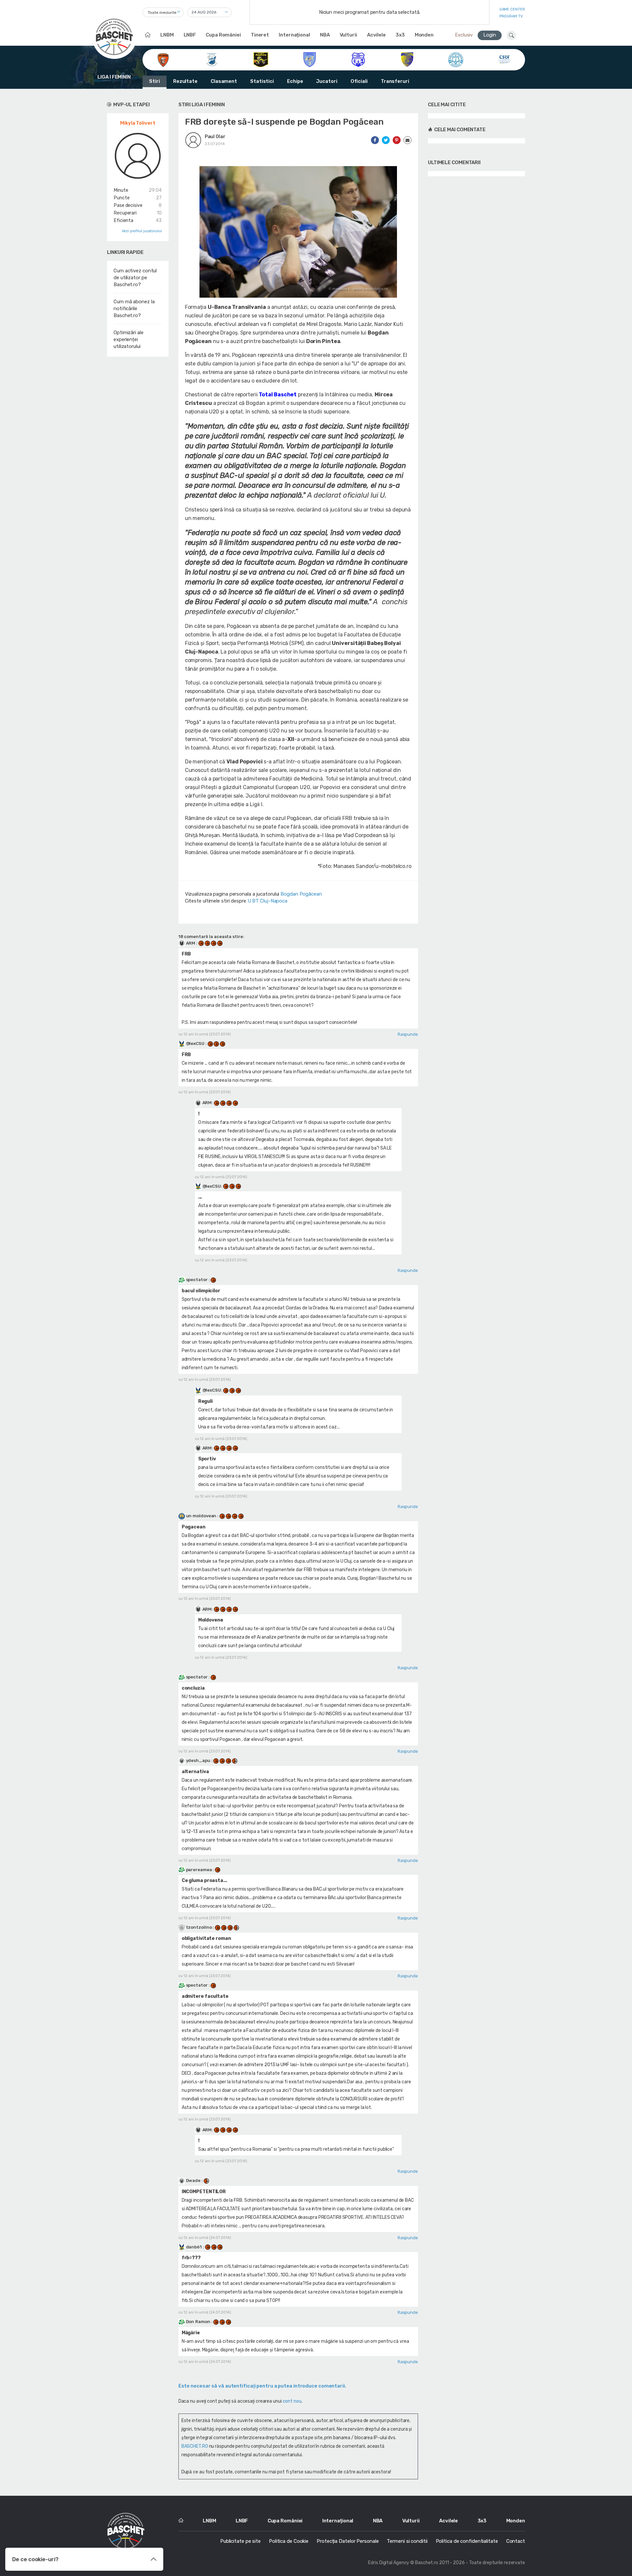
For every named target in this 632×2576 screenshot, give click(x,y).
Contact (516, 2541)
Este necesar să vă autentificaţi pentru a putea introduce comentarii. (262, 2386)
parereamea (199, 1870)
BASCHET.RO (195, 2446)
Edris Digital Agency (389, 2563)
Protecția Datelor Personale (348, 2541)
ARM (191, 943)
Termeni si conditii (407, 2541)
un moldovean (201, 1516)
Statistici (262, 81)
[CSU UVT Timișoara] (504, 59)
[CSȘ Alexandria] (407, 59)
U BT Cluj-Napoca (267, 901)
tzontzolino (199, 1927)
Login (490, 35)
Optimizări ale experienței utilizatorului (129, 339)
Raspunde (408, 1034)
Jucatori (327, 81)
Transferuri (395, 81)
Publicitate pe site (240, 2541)
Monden (424, 35)
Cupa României (223, 35)
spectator (197, 1280)
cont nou (292, 2401)
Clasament (224, 81)
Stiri (155, 81)
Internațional (294, 35)
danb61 (194, 2247)
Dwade (193, 2180)
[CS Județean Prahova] (310, 59)
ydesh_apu (198, 1760)
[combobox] (163, 12)
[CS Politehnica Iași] (358, 59)
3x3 (400, 35)
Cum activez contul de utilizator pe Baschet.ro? (135, 278)
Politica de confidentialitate (467, 2541)
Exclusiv (464, 35)
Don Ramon (198, 2322)
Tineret (260, 35)
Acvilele (376, 35)
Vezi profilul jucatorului (142, 231)
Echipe (295, 81)
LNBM (167, 35)
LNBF (190, 35)
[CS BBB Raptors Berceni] (261, 59)
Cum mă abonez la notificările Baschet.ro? (134, 309)
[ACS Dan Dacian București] (163, 59)
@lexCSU (195, 1043)
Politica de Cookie (289, 2541)
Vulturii (348, 35)
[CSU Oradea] (456, 59)
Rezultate (185, 81)
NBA (325, 35)
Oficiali (359, 81)
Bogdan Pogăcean (301, 894)
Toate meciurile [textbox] (162, 12)
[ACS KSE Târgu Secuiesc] (212, 59)
